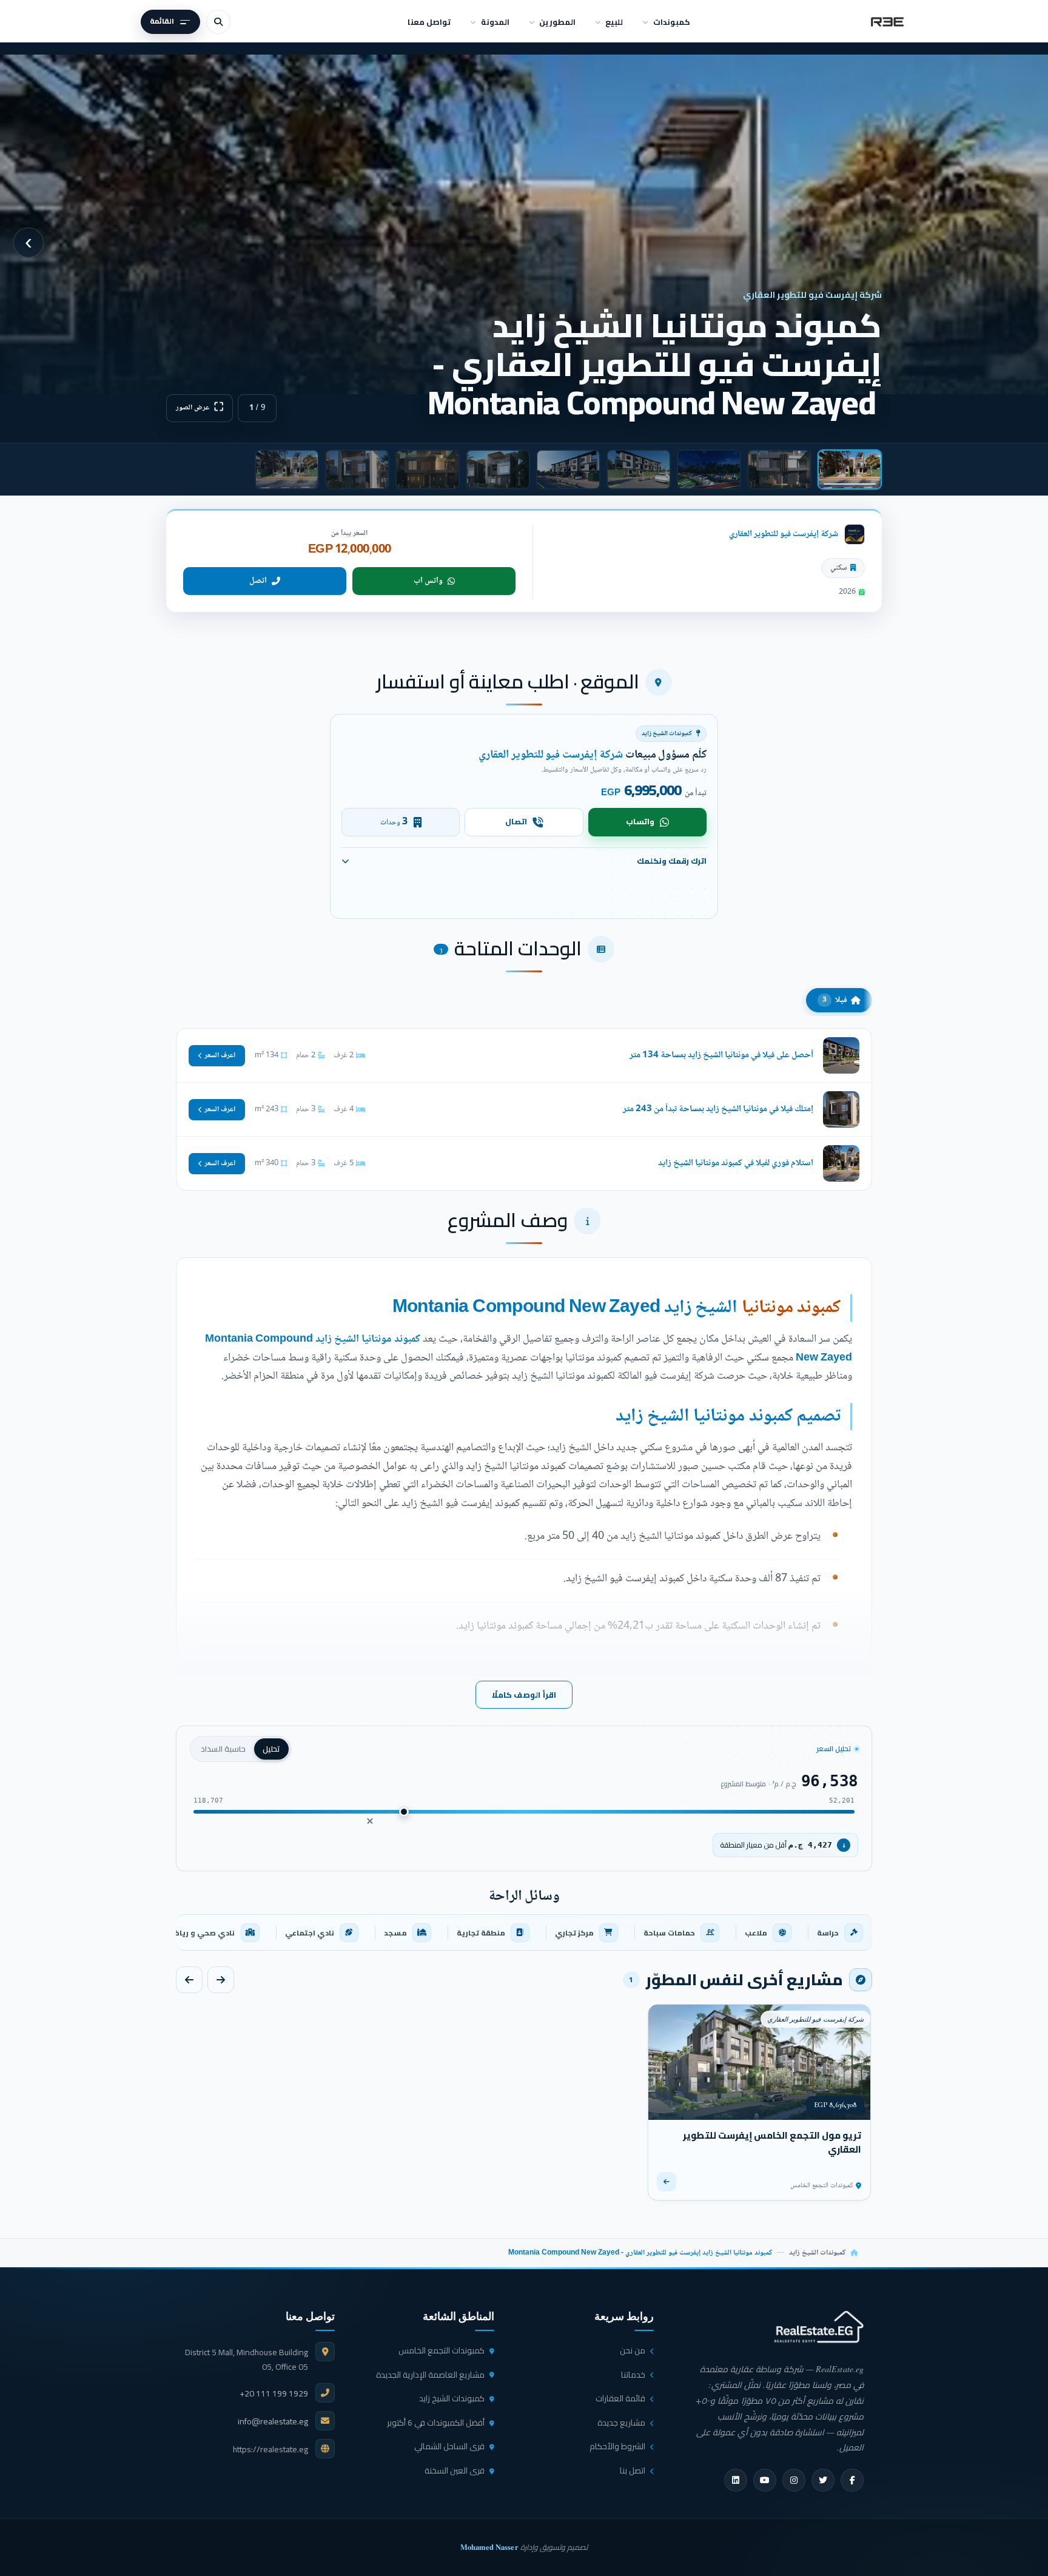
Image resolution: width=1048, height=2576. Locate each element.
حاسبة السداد (223, 1749)
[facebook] (852, 2480)
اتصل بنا (633, 2470)
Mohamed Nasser (489, 2547)
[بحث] (218, 22)
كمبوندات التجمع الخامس (442, 2350)
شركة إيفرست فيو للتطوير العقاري (784, 534)
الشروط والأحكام (617, 2446)
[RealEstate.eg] (887, 22)
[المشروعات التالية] (189, 1980)
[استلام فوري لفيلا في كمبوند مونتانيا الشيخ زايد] (524, 1163)
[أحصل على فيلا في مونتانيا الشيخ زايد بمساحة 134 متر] (524, 1055)
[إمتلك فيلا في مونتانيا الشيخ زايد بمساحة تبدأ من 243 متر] (524, 1109)
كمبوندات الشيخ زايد (817, 2253)
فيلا (835, 1000)
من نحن (633, 2350)
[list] (524, 1932)
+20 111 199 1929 (274, 2393)
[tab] (850, 469)
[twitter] (823, 2480)
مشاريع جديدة (621, 2423)
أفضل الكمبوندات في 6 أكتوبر (436, 2423)
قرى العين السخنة (455, 2470)
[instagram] (794, 2480)
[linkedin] (736, 2480)
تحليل (271, 1749)
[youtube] (765, 2480)
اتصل (258, 581)
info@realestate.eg (273, 2421)
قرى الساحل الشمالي (449, 2446)
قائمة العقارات (620, 2398)
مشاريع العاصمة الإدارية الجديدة (430, 2375)
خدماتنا (633, 2375)
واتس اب (428, 581)
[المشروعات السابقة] (221, 1980)
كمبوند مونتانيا (791, 1308)
